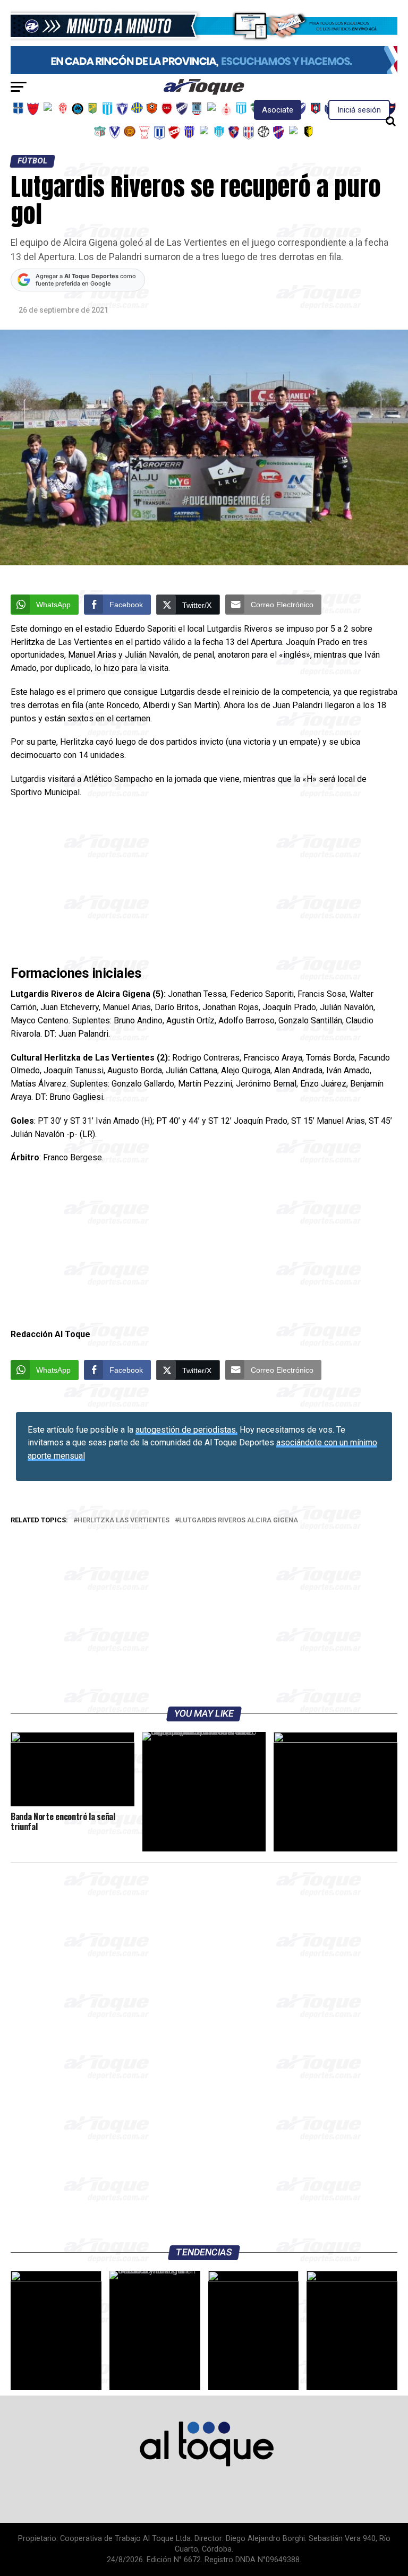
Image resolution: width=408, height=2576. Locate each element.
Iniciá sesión (359, 110)
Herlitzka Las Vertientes (124, 1520)
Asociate (278, 110)
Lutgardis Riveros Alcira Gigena (239, 1520)
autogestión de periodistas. (186, 1430)
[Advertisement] (204, 884)
